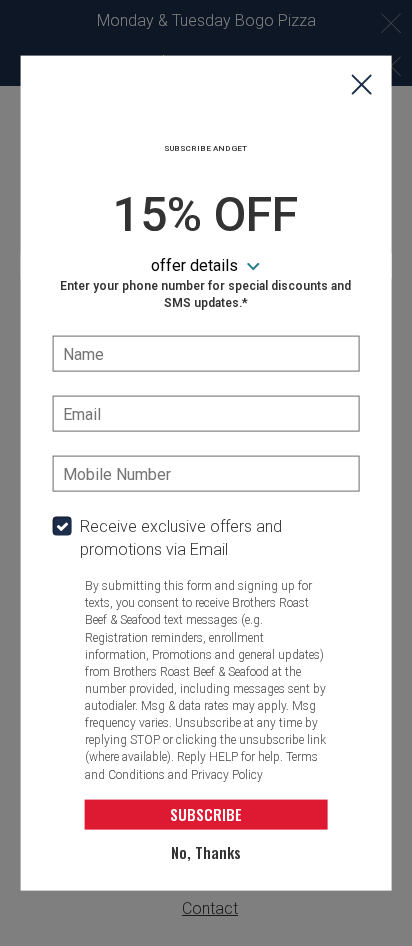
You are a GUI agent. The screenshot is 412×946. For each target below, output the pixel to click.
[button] (361, 87)
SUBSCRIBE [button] (206, 814)
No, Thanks (206, 852)
